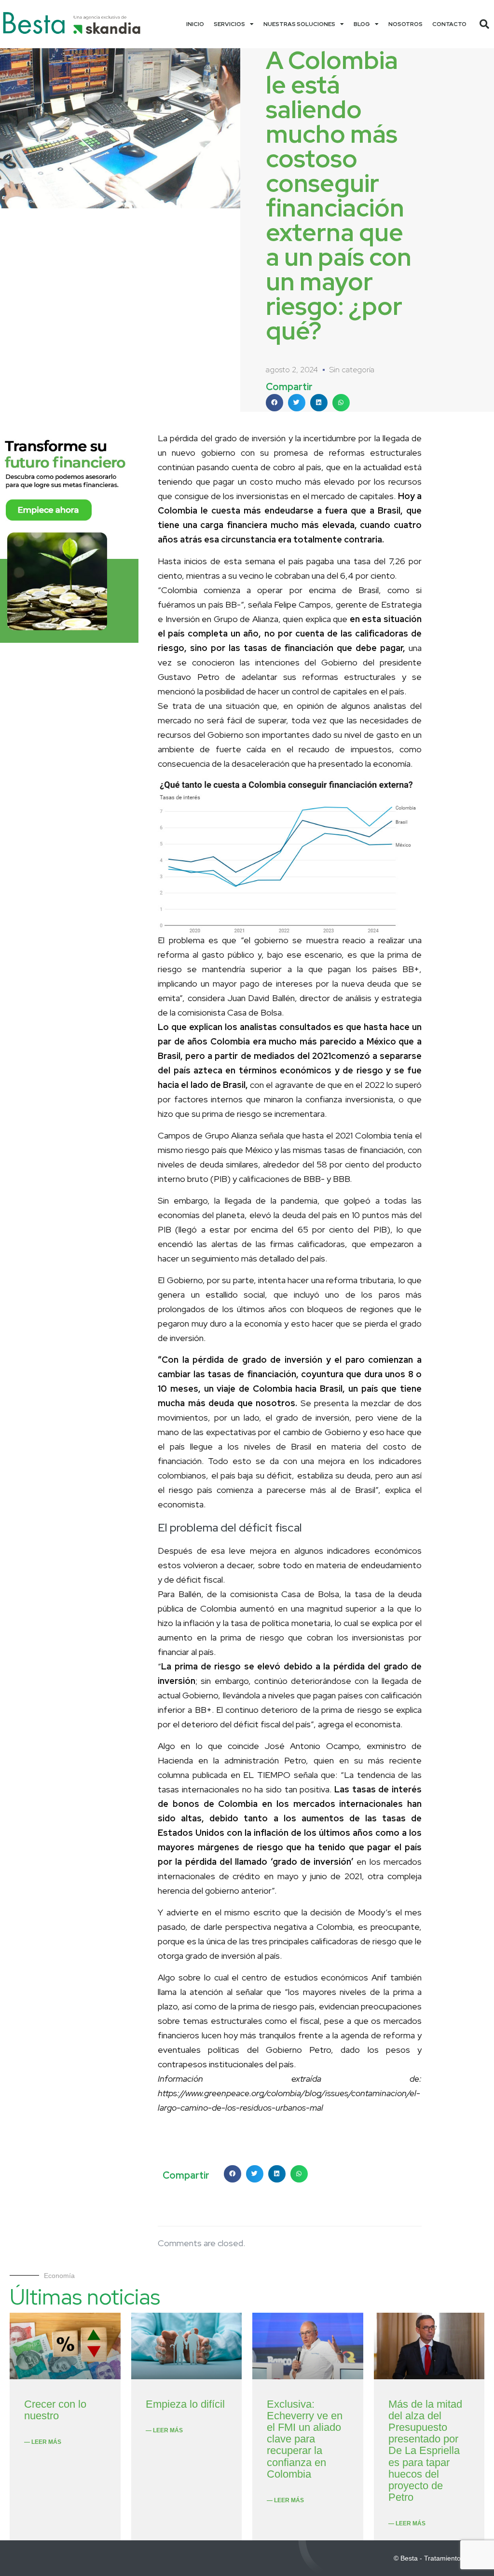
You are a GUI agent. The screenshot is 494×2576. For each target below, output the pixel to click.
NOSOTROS (405, 24)
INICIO (195, 24)
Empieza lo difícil (185, 2404)
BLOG (362, 24)
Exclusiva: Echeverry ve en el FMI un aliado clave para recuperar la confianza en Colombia (305, 2439)
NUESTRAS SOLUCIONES (299, 24)
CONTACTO (449, 24)
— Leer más (43, 2442)
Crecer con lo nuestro (55, 2410)
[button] (484, 24)
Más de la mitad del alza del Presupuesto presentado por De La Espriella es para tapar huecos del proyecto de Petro (425, 2451)
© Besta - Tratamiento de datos (441, 2558)
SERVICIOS (229, 24)
